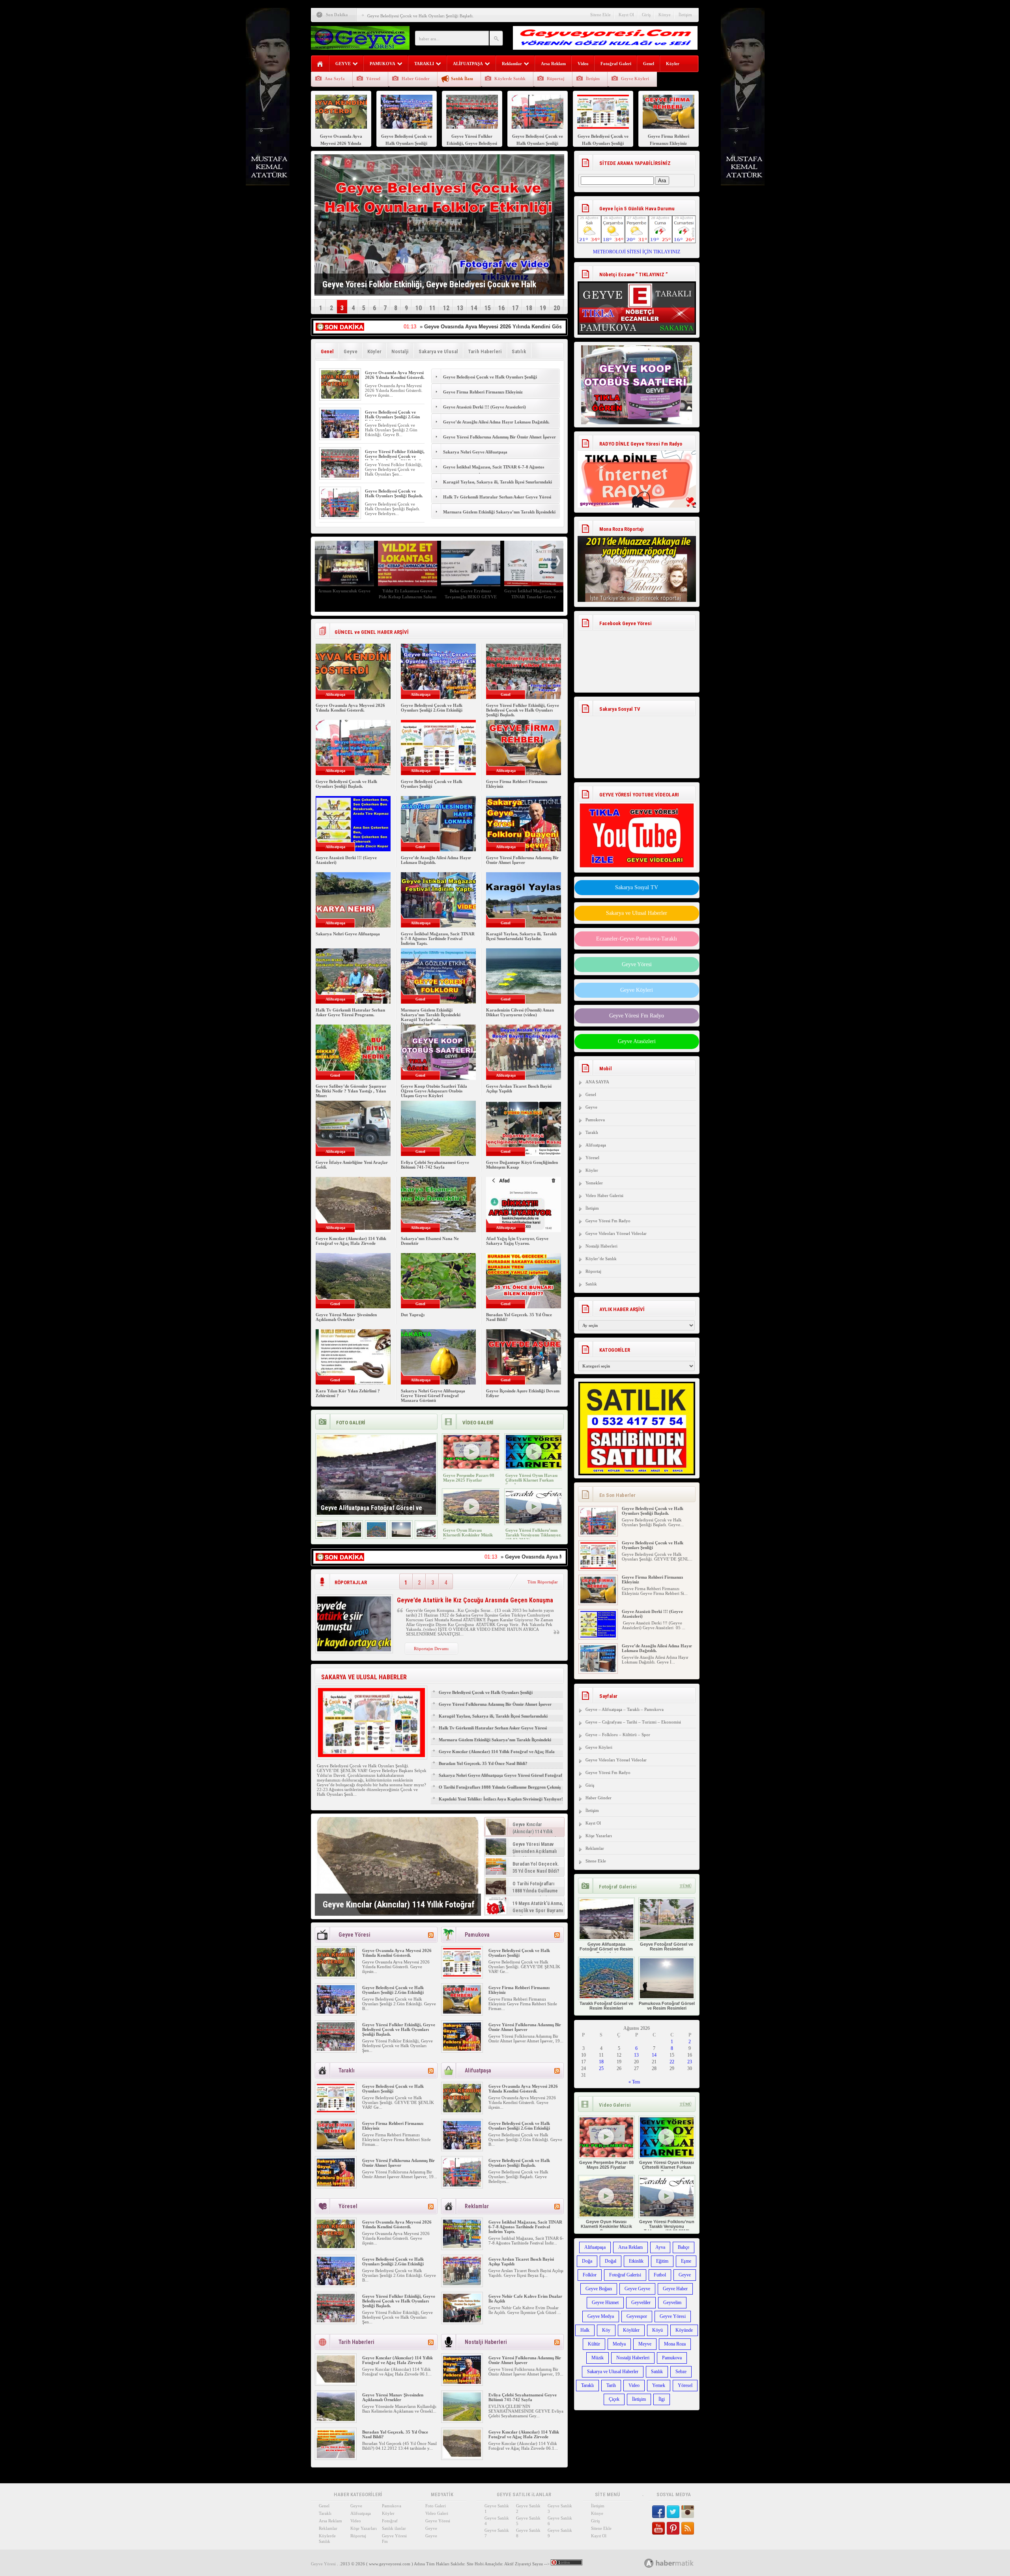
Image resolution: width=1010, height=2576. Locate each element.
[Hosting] (649, 2563)
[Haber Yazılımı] (678, 2563)
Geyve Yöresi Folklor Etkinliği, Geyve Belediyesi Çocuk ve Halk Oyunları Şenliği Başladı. (395, 456)
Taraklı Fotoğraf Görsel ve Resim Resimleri (606, 2006)
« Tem (634, 2082)
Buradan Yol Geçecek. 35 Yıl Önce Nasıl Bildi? (483, 1763)
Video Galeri (437, 2513)
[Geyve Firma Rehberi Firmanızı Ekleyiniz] (462, 2012)
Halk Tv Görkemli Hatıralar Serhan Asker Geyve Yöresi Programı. (497, 501)
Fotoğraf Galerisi (625, 2275)
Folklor (590, 2275)
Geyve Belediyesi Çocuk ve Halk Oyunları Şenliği (413, 16)
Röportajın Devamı (431, 1649)
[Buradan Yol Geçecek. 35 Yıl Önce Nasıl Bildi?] (336, 2456)
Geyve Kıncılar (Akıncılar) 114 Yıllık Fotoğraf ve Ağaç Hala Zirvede (351, 1241)
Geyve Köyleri (635, 79)
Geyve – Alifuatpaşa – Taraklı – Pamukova (625, 1709)
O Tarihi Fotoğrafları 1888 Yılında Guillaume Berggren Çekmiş (500, 1787)
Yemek (659, 2385)
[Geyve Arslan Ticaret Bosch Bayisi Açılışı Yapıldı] (462, 2284)
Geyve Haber (675, 2289)
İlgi (662, 2399)
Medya (619, 2344)
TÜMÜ (686, 1886)
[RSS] (431, 1935)
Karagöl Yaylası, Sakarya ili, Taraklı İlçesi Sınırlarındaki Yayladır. (498, 486)
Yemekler (594, 1183)
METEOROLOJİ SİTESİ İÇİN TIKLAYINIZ (637, 252)
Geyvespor (637, 2316)
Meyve (645, 2344)
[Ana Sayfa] (320, 64)
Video (583, 64)
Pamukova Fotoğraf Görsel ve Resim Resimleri (667, 2006)
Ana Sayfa (335, 79)
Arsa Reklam (553, 64)
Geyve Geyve (637, 2289)
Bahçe (684, 2247)
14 (474, 308)
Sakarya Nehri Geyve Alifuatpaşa (475, 452)
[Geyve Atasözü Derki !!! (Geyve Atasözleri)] (598, 1602)
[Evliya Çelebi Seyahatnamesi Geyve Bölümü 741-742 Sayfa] (462, 2419)
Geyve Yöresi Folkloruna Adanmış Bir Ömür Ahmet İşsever (500, 437)
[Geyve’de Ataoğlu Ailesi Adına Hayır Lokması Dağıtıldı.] (598, 1636)
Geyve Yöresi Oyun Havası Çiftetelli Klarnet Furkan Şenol (531, 1480)
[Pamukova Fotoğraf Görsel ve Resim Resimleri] (401, 1535)
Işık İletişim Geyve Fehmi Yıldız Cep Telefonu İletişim (408, 594)
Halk (585, 2330)
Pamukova (595, 1120)
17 (515, 308)
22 (672, 2062)
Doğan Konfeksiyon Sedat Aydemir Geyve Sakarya (534, 594)
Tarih (611, 2385)
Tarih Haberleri (485, 351)
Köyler (673, 64)
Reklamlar (512, 64)
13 (460, 308)
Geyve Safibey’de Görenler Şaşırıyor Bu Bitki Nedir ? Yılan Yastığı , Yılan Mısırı (351, 1091)
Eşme (686, 2261)
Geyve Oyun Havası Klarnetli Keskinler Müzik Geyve (468, 1535)
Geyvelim (672, 2302)
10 (419, 308)
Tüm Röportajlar (543, 1582)
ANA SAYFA (597, 1082)
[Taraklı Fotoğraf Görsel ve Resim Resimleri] (376, 1535)
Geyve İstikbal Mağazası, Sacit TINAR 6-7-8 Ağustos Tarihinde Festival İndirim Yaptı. (494, 471)
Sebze (681, 2372)
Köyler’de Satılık (601, 1259)
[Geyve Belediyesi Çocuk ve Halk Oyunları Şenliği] (462, 1975)
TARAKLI (424, 64)
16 (501, 308)
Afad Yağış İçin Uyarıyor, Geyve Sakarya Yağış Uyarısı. (517, 1241)
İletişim (685, 15)
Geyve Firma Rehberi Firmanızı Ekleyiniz (483, 392)
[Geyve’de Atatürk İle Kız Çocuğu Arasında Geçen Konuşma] (354, 1650)
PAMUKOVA (382, 64)
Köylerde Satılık (510, 79)
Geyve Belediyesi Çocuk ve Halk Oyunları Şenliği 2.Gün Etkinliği (392, 417)
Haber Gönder (416, 79)
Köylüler (631, 2330)
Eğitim (662, 2261)
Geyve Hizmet (605, 2302)
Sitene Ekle (600, 15)
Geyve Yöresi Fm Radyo (637, 1016)
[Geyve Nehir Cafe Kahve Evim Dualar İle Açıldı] (462, 2321)
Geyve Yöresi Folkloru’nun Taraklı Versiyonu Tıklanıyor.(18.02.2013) (533, 1535)
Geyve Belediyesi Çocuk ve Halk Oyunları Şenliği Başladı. (394, 493)
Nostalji (400, 351)
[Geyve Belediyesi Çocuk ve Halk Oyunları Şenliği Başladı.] (340, 515)
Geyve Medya (601, 2316)
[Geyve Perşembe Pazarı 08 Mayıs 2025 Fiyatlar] (471, 1467)
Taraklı (592, 1132)
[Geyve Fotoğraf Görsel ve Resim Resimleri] (352, 1535)
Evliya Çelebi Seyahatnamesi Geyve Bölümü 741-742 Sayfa (435, 1165)
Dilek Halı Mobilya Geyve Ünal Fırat (471, 594)
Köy (606, 2330)
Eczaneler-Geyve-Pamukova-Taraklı (637, 939)
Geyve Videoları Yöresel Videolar (616, 1233)
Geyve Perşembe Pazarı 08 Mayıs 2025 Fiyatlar (469, 1478)
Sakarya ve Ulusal (438, 351)
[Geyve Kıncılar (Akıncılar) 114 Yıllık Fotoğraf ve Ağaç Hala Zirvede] (398, 1866)
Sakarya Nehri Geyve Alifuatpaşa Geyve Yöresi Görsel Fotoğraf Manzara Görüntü (433, 1396)
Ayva (660, 2247)
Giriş (646, 15)
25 (601, 2068)
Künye (665, 15)
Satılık (519, 351)
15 (488, 308)
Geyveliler (641, 2302)
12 (446, 308)
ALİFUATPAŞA (468, 64)
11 (432, 308)
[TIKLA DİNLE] (637, 471)
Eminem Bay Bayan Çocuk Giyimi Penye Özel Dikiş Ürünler (344, 597)
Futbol (660, 2275)
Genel (649, 64)
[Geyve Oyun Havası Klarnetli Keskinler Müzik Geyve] (471, 1522)
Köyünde (684, 2330)
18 (529, 308)
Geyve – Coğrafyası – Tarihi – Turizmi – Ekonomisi (633, 1722)
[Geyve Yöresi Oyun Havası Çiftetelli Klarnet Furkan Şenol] (534, 1467)
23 (690, 2062)
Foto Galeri (436, 2506)
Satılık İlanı (462, 79)
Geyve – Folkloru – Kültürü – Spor (618, 1735)
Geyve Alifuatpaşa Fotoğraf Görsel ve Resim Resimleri (606, 1949)
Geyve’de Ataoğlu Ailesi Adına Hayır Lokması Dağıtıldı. (496, 422)
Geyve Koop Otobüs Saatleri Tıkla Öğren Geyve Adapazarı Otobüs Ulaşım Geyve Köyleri (434, 1091)
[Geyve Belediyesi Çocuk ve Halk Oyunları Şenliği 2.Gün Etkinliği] (340, 437)
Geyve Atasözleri (637, 1041)
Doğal (611, 2261)
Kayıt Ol (626, 15)
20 (557, 308)
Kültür (594, 2344)
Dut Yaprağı (413, 1315)
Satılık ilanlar (394, 2528)
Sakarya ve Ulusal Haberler (637, 913)
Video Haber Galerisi (604, 1195)
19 (543, 308)
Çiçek (614, 2399)
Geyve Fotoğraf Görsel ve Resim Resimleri (667, 1947)
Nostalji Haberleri (601, 1246)
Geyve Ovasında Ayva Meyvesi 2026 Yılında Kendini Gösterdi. (395, 375)
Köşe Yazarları (599, 1836)
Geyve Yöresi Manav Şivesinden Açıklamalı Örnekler (346, 1317)
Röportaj (556, 79)
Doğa (587, 2261)
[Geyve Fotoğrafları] (426, 1535)
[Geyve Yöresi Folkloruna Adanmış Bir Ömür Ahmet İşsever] (462, 2049)
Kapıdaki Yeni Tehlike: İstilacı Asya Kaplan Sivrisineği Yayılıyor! (501, 1799)
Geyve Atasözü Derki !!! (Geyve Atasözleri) (484, 407)
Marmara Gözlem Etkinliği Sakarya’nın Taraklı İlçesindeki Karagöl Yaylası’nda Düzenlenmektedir (499, 516)
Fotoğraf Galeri (616, 64)
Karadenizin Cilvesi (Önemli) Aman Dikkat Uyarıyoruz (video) (520, 1012)
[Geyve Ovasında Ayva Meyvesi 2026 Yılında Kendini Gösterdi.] (340, 397)
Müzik (598, 2358)
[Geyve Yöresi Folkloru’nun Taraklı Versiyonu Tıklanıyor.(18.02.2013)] (534, 1522)
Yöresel (373, 79)
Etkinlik (636, 2261)
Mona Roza (675, 2344)
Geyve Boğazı (599, 2289)
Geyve (351, 351)
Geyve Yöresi (637, 964)
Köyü (657, 2330)
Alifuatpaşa (596, 1145)
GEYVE (343, 64)
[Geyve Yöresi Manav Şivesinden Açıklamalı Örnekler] (336, 2419)
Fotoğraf (390, 2521)
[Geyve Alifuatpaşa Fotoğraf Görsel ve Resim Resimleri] (327, 1535)
